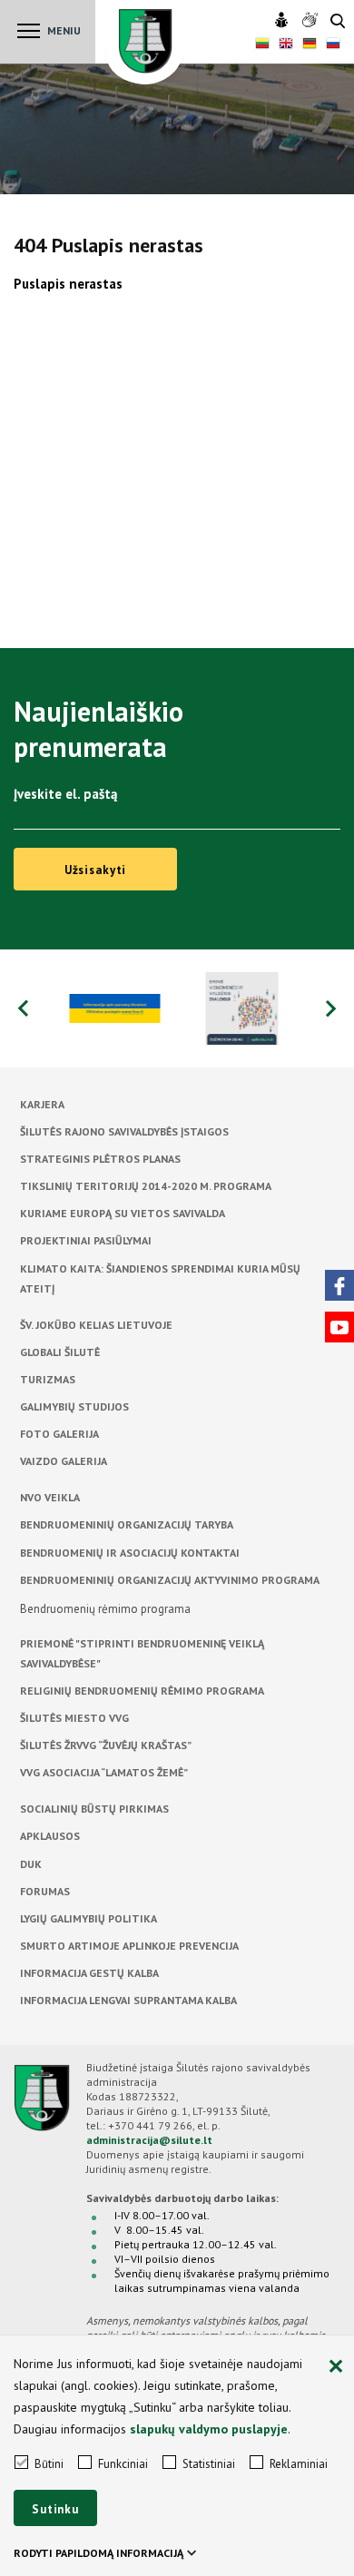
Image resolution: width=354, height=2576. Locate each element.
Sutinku (55, 2509)
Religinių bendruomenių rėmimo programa (142, 1691)
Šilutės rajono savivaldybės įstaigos (124, 1131)
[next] (331, 1008)
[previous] (23, 1008)
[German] (310, 45)
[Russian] (333, 45)
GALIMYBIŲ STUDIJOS (74, 1406)
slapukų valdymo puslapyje (209, 2429)
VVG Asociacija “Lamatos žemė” (104, 1772)
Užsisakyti (96, 870)
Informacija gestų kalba (89, 1973)
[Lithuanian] (262, 45)
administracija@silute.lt (149, 2140)
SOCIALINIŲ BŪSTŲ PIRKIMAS (94, 1809)
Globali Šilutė (60, 1352)
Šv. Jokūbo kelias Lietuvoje (96, 1325)
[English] (286, 45)
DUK (31, 1864)
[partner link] (113, 1008)
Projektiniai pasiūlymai (86, 1240)
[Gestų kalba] (312, 21)
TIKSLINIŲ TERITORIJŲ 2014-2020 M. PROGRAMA (146, 1186)
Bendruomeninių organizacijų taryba (127, 1524)
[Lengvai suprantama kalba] (284, 21)
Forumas (45, 1891)
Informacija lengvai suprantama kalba (128, 2000)
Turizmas (48, 1379)
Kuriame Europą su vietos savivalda (123, 1213)
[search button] (338, 22)
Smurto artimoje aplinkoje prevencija (129, 1946)
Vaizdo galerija (64, 1461)
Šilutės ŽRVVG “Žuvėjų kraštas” (106, 1745)
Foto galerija (59, 1434)
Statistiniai (209, 2464)
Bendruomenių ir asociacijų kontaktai (130, 1553)
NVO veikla (50, 1497)
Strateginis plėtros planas (100, 1159)
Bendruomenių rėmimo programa (105, 1609)
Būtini (49, 2464)
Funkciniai (123, 2464)
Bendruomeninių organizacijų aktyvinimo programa (170, 1580)
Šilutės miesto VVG (74, 1718)
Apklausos (50, 1836)
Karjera (42, 1104)
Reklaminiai (299, 2464)
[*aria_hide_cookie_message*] (336, 2367)
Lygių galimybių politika (88, 1918)
